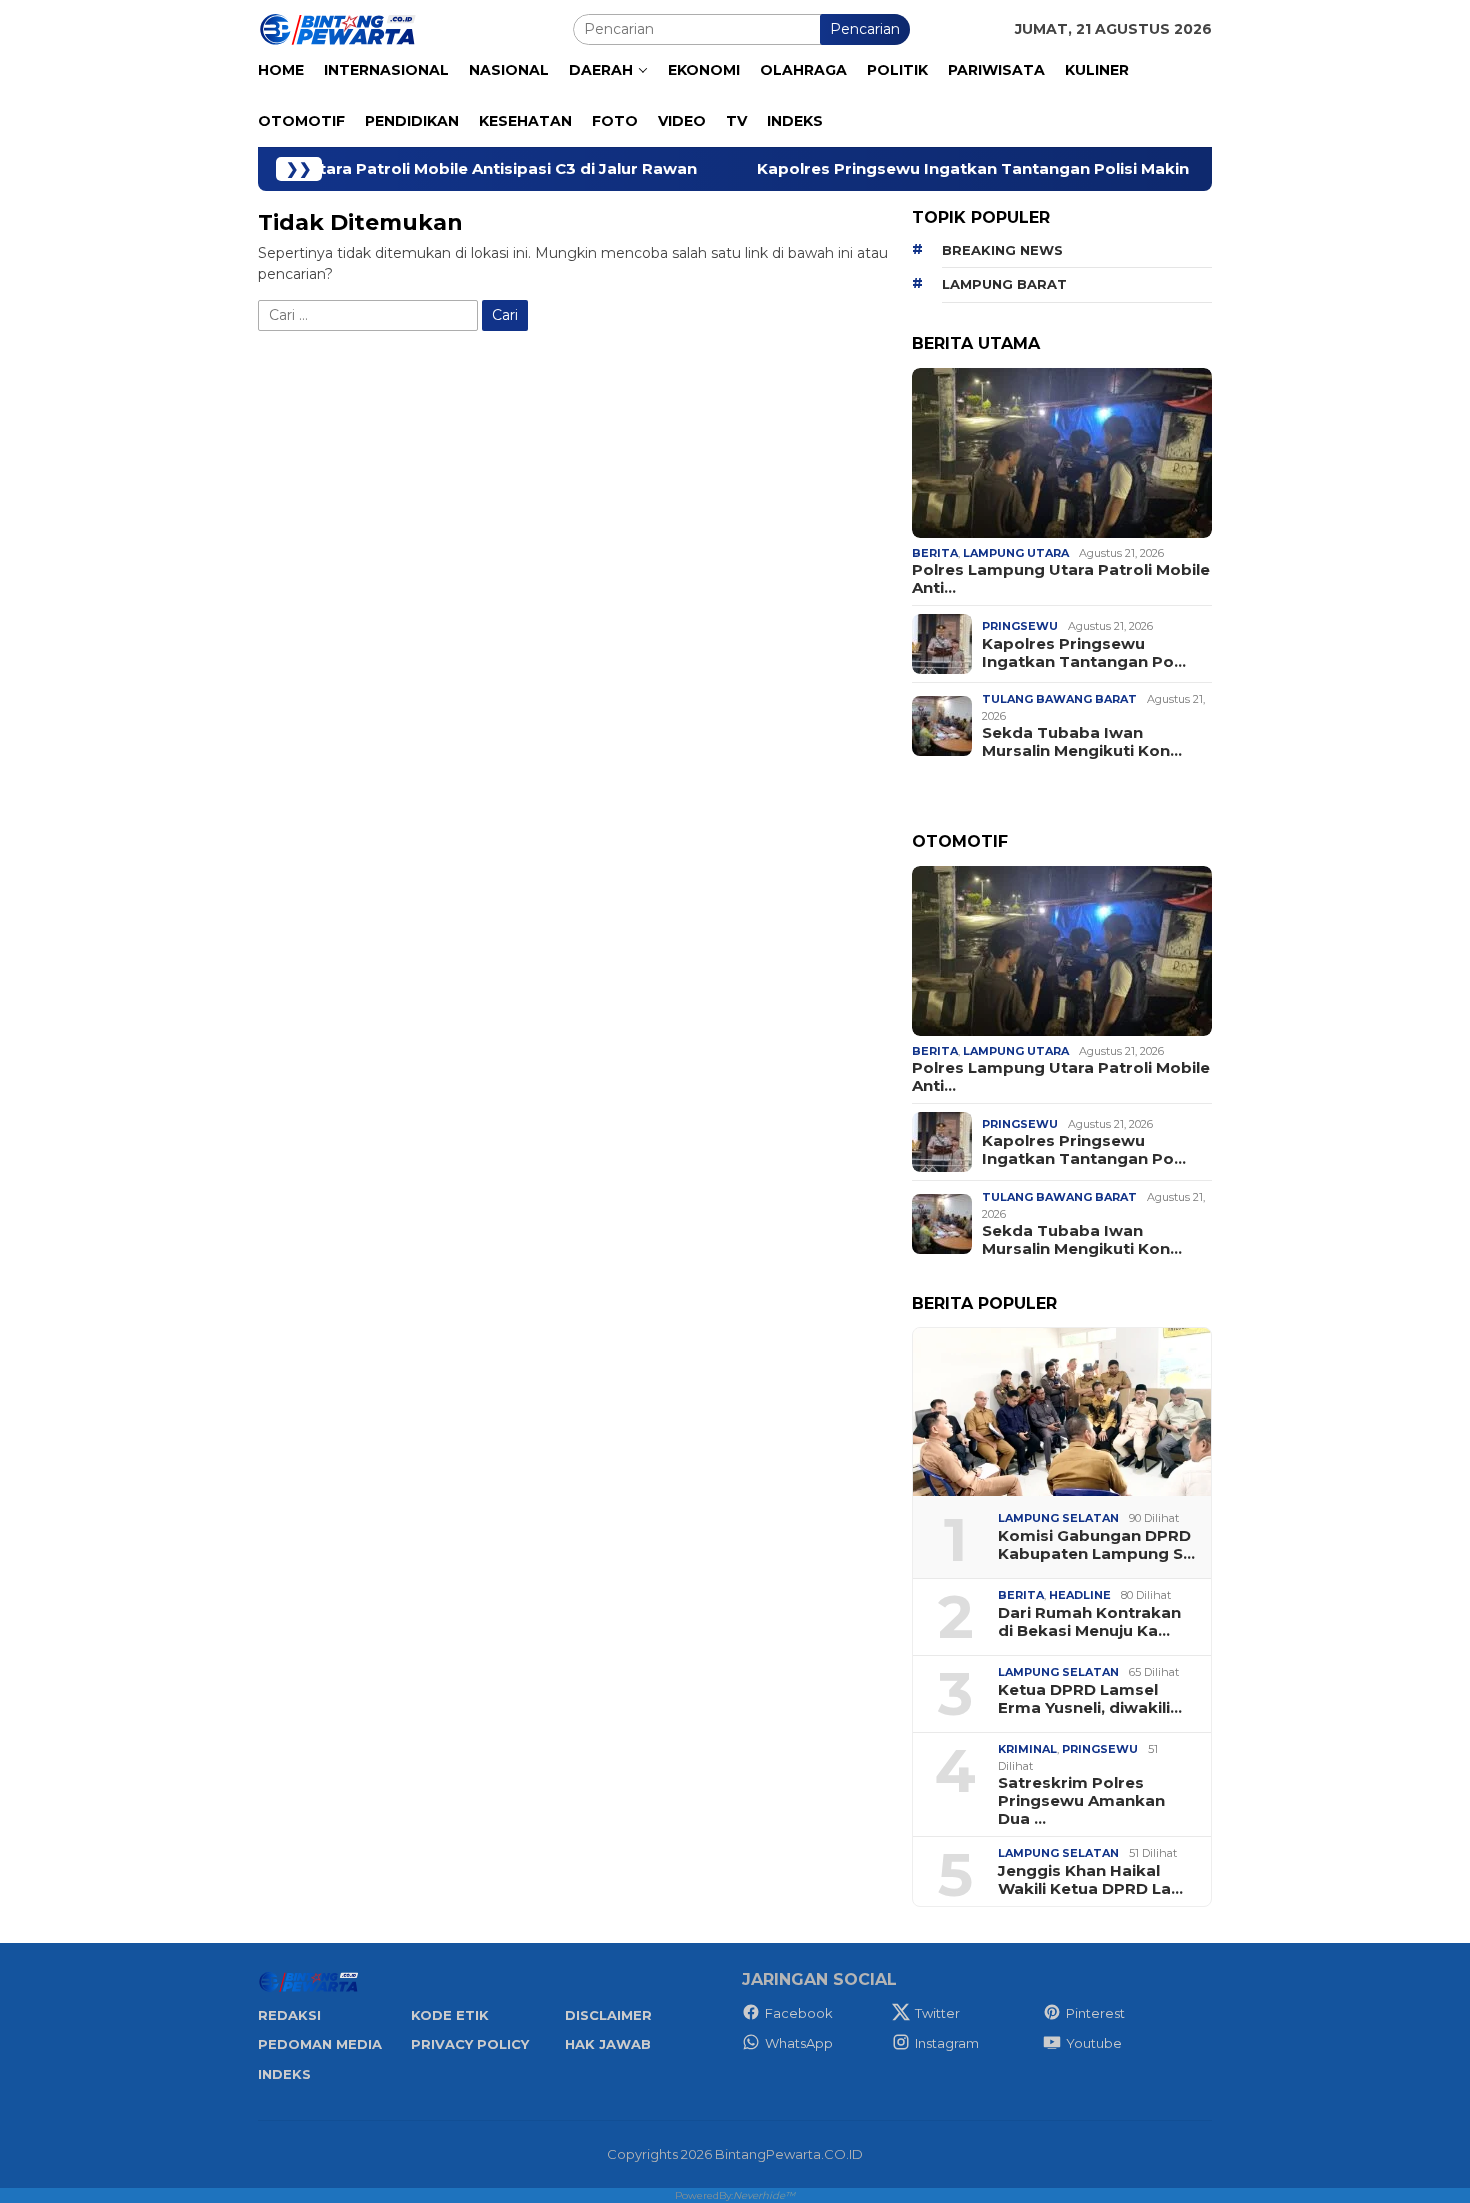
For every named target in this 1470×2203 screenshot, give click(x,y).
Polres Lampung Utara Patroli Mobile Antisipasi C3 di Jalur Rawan (322, 169)
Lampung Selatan (1058, 1518)
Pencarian (865, 29)
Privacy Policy (470, 2044)
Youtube (1094, 2043)
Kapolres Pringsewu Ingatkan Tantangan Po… (1084, 653)
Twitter (937, 2013)
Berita (935, 553)
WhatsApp (799, 2043)
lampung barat (1004, 284)
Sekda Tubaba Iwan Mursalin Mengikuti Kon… (1082, 742)
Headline (1080, 1595)
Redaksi (289, 2015)
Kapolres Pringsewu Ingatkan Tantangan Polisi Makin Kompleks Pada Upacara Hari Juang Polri (1029, 169)
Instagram (947, 2043)
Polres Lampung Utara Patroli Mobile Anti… (1061, 579)
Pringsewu (1020, 626)
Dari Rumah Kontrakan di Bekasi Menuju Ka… (1089, 1622)
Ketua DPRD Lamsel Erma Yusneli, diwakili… (1090, 1699)
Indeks (284, 2074)
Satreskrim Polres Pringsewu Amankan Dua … (1081, 1801)
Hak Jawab (608, 2044)
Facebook (799, 2013)
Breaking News (1002, 250)
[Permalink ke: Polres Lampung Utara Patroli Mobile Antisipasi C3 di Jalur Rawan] (1062, 453)
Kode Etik (450, 2015)
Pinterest (1095, 2013)
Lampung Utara (1016, 553)
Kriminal (1027, 1749)
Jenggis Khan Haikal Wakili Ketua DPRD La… (1090, 1880)
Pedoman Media (320, 2044)
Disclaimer (608, 2015)
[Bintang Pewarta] (337, 28)
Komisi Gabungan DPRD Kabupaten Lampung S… (1096, 1545)
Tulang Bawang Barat (1059, 699)
